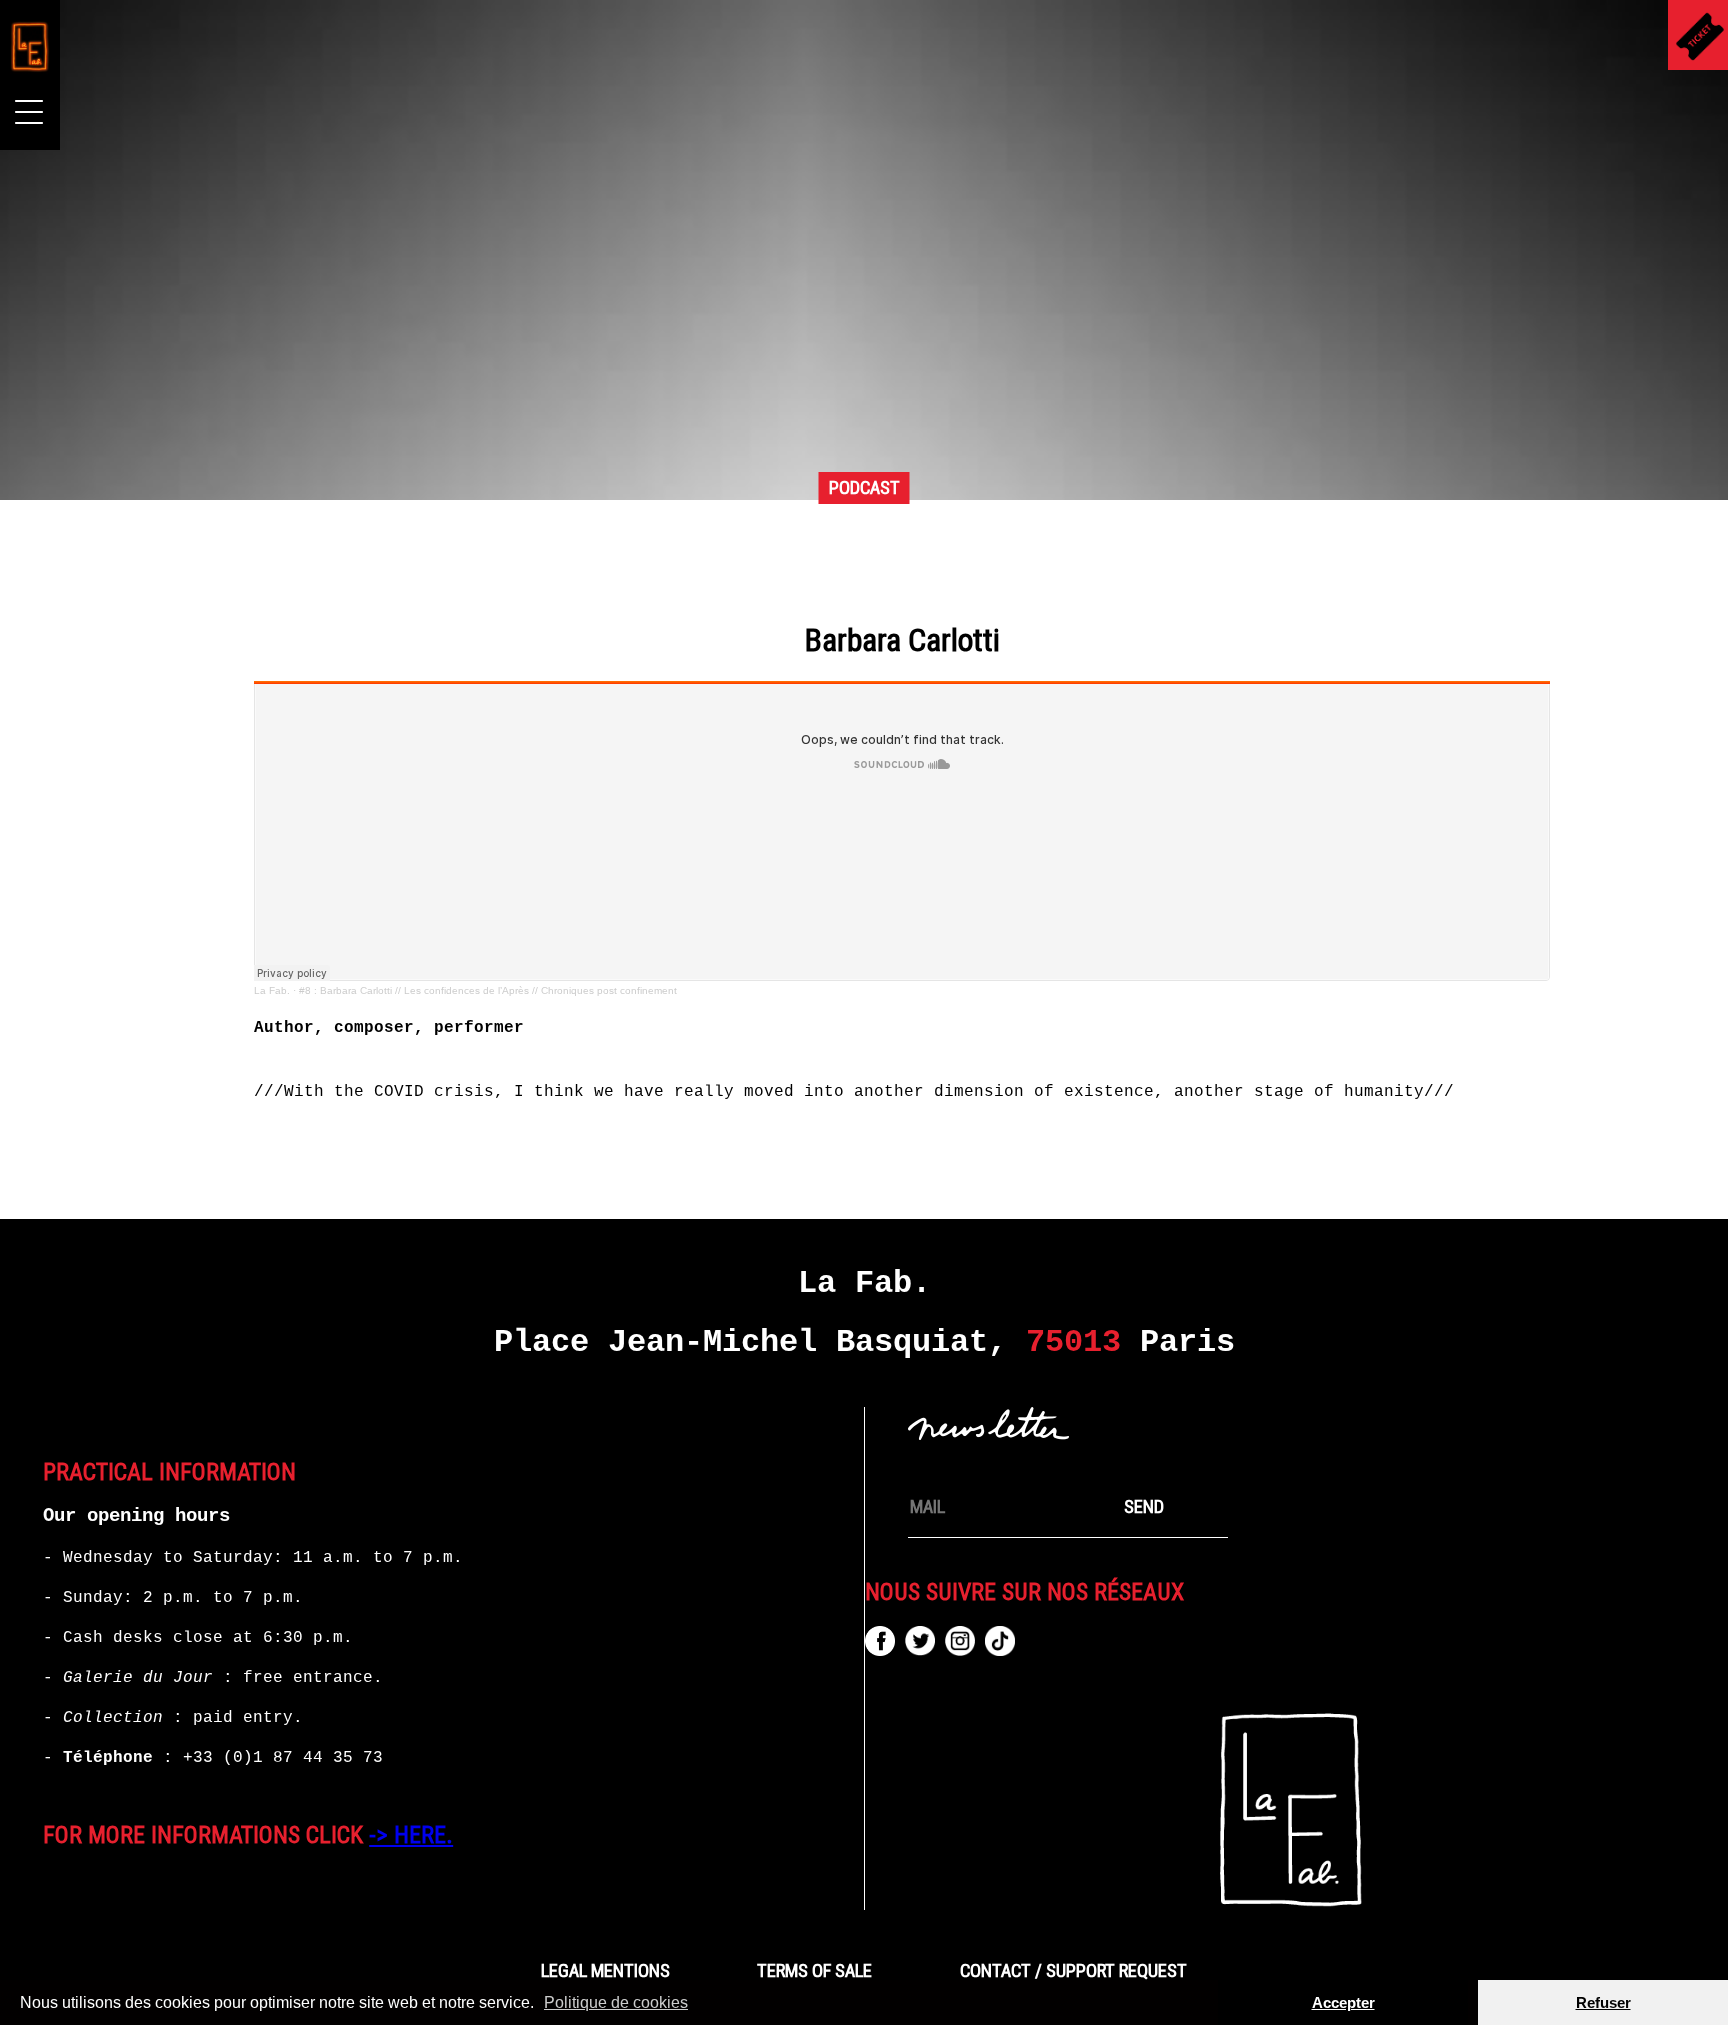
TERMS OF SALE (814, 1971)
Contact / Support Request (1073, 1971)
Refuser (1603, 2002)
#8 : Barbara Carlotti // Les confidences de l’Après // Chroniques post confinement (488, 990)
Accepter (1343, 2002)
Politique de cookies (616, 2002)
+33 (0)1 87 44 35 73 (283, 1758)
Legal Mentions (605, 1971)
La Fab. (272, 990)
